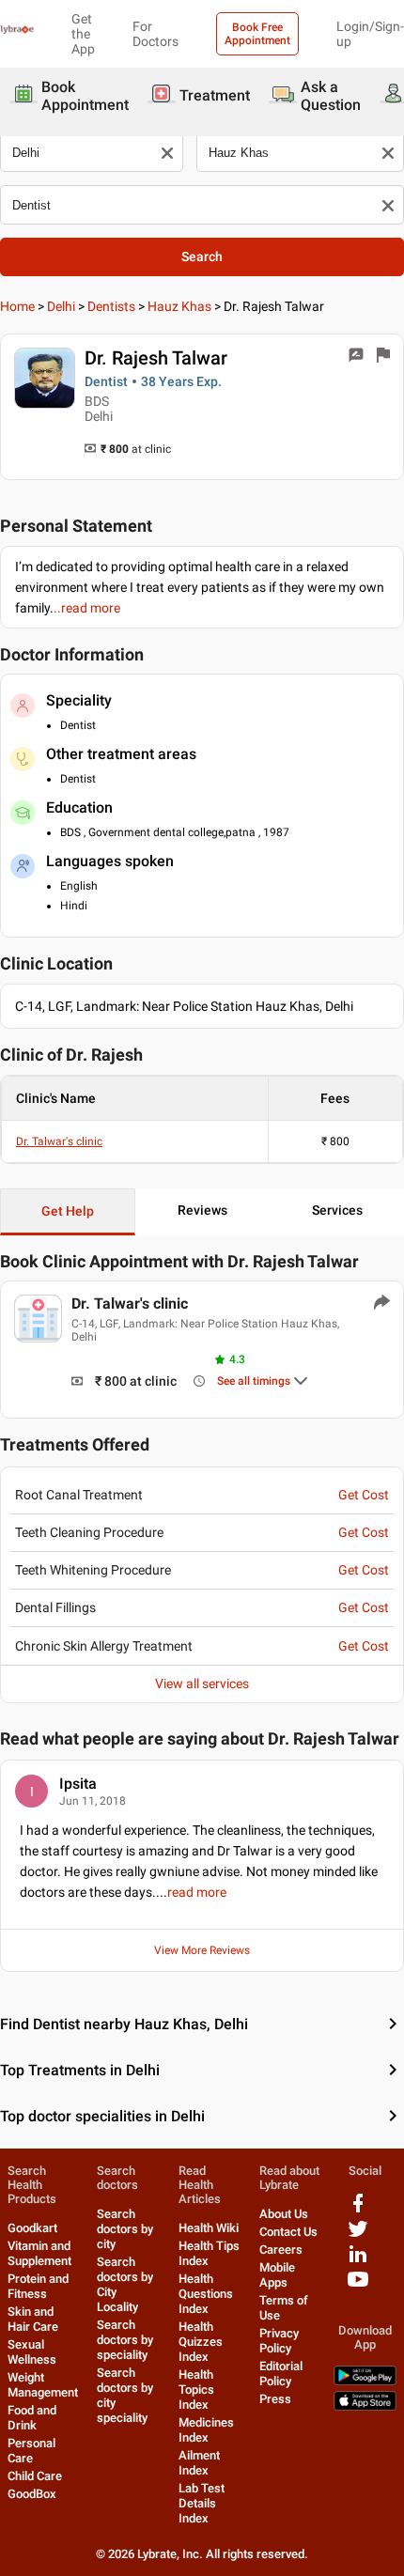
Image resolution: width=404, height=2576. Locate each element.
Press (275, 2399)
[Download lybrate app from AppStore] (365, 2406)
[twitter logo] (358, 2235)
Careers (281, 2250)
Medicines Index (206, 2430)
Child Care (35, 2476)
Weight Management (43, 2385)
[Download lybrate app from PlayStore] (365, 2381)
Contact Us (288, 2232)
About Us (284, 2214)
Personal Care (31, 2451)
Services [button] (337, 1210)
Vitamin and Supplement (39, 2253)
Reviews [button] (202, 1210)
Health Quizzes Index (201, 2342)
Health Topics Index (196, 2390)
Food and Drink (32, 2418)
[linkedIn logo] (358, 2261)
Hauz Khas (179, 306)
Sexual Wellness (32, 2352)
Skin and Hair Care (33, 2319)
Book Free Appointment (257, 34)
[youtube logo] (358, 2286)
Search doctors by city (125, 2229)
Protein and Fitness (38, 2286)
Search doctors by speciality (125, 2340)
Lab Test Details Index (202, 2503)
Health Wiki (209, 2228)
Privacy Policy (279, 2341)
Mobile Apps (277, 2275)
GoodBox (32, 2494)
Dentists (111, 306)
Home (17, 306)
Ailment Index (199, 2463)
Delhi (61, 306)
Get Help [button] (68, 1211)
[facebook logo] (358, 2210)
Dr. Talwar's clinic (59, 1141)
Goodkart (32, 2228)
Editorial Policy (281, 2374)
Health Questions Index (206, 2294)
